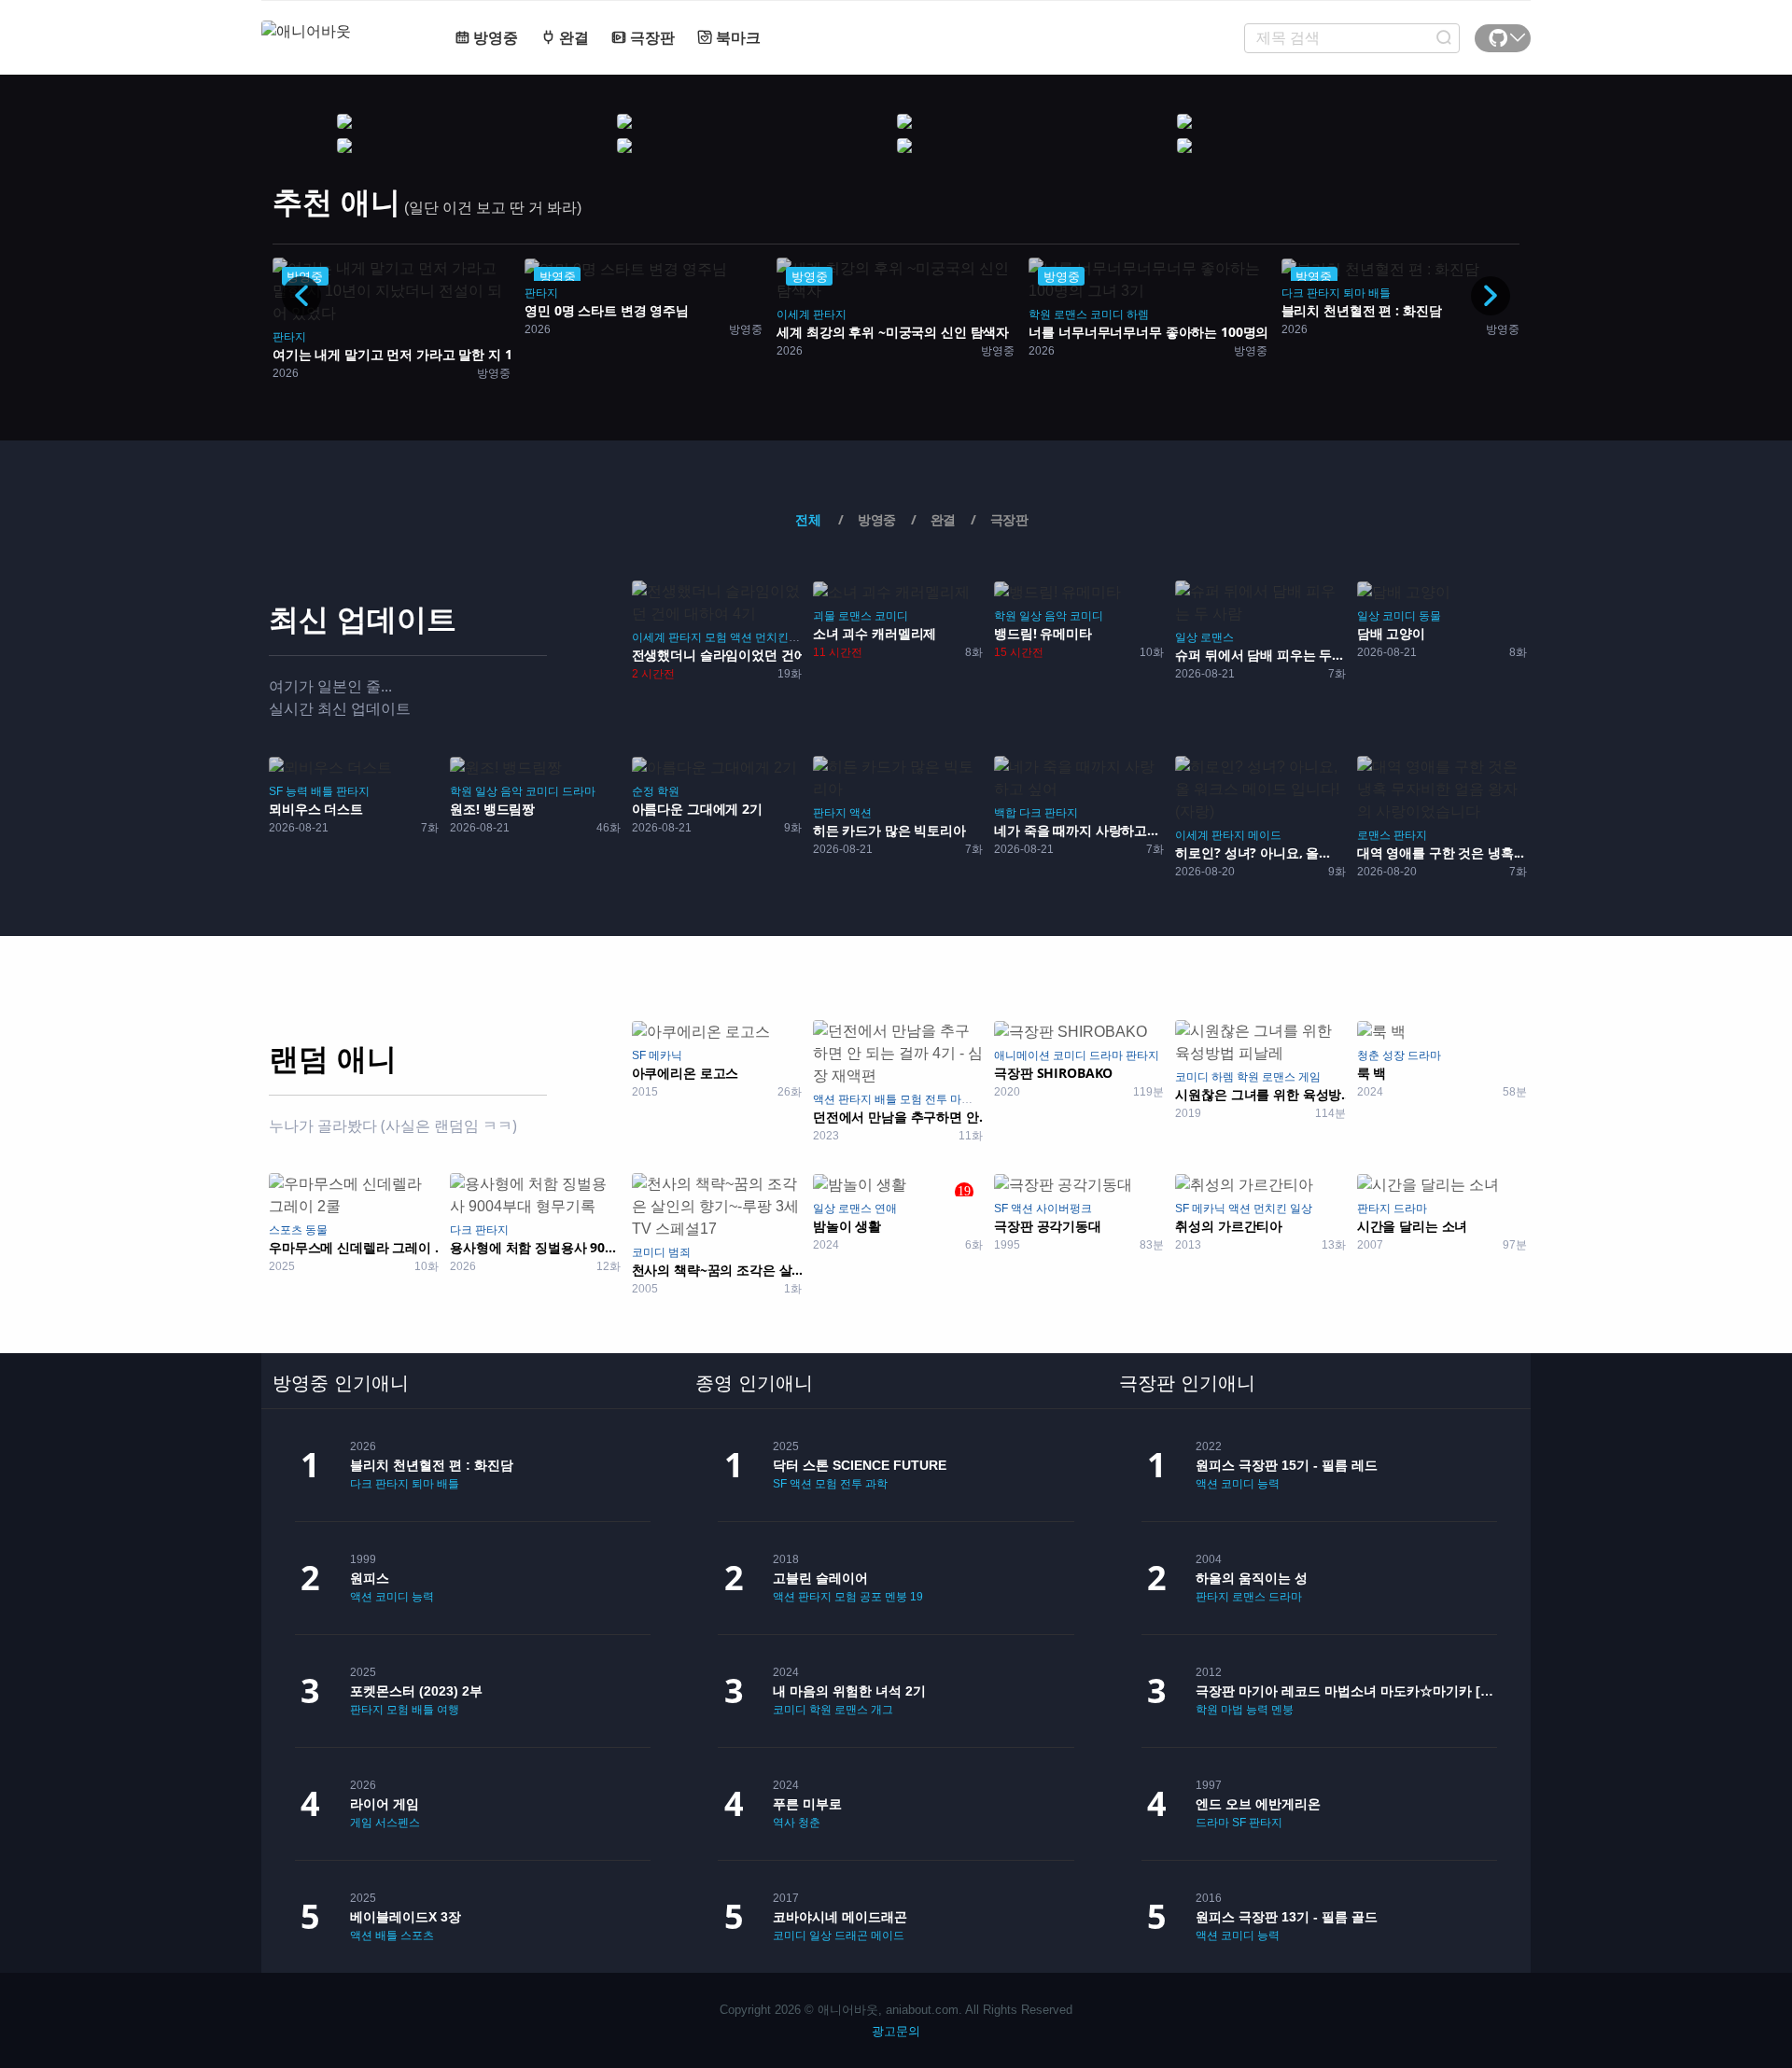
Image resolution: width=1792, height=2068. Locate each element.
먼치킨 (772, 637)
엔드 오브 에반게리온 (1258, 1804)
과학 (876, 1484)
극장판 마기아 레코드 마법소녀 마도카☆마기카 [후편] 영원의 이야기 (1346, 1691)
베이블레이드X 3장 (406, 1917)
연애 (886, 1209)
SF (276, 791)
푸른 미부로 (807, 1804)
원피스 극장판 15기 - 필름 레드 (1287, 1465)
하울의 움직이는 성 (1252, 1578)
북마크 (736, 38)
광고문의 (896, 2031)
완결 (572, 38)
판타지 (289, 337)
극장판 (651, 38)
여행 (448, 1710)
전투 (936, 1099)
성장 (1393, 1055)
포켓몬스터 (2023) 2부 (416, 1691)
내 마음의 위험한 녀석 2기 (849, 1691)
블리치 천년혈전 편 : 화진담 (432, 1465)
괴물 (824, 616)
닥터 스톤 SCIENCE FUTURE (860, 1465)
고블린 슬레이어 (820, 1578)
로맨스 (1071, 314)
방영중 (494, 38)
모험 (716, 637)
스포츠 (286, 1230)
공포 (871, 1597)
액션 (741, 637)
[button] (1491, 296)
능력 (297, 791)
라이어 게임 (385, 1804)
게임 (1309, 1077)
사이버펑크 (1064, 1209)
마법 (961, 1099)
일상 (1030, 616)
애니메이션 (1022, 1055)
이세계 (793, 314)
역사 (784, 1823)
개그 (882, 1710)
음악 (1056, 616)
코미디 (1107, 314)
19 (917, 1597)
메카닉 (665, 1055)
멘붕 (896, 1597)
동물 (1430, 616)
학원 (1040, 314)
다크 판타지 (1311, 293)
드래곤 (851, 1935)
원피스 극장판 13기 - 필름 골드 (1287, 1917)
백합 (1005, 813)
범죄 (679, 1252)
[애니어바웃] (336, 20)
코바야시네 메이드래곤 (840, 1917)
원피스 (370, 1578)
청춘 (1368, 1055)
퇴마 (1354, 293)
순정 (643, 791)
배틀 (1379, 293)
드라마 (579, 791)
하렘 (1138, 314)
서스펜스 (398, 1823)
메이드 (1265, 835)
